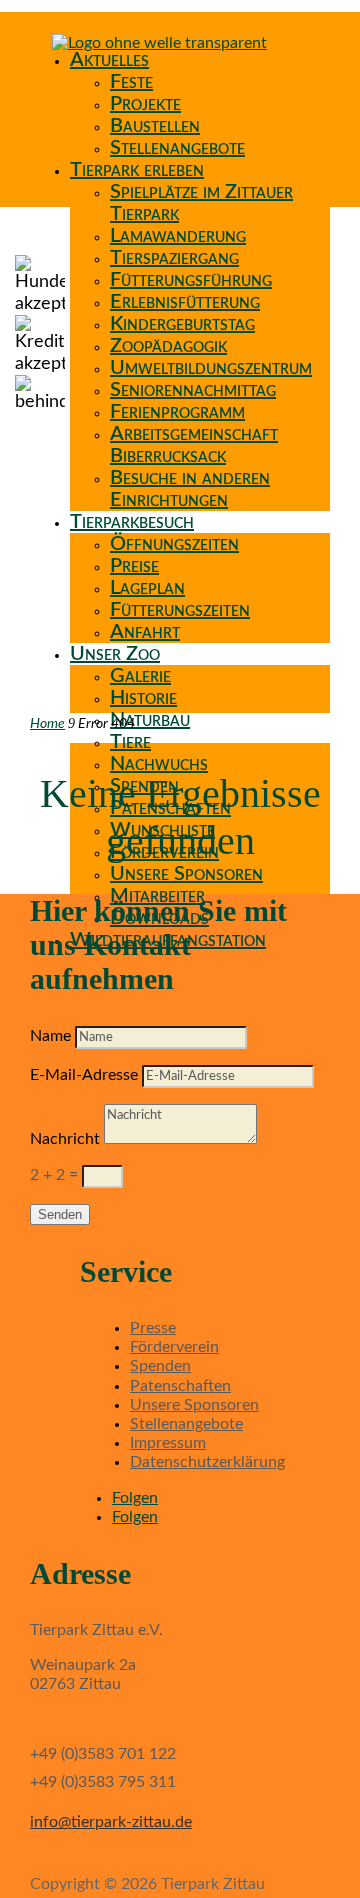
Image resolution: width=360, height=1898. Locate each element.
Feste (131, 82)
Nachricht (65, 1139)
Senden (60, 1214)
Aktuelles (109, 60)
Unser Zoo (115, 654)
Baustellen (155, 126)
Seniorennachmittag (193, 390)
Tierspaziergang (174, 258)
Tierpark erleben (137, 170)
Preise (134, 566)
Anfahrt (145, 632)
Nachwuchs (159, 764)
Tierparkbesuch (132, 522)
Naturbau (150, 720)
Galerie (140, 676)
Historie (143, 698)
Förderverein (174, 1347)
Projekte (145, 104)
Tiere (130, 742)
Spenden (160, 1366)
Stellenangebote (177, 148)
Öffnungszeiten (174, 544)
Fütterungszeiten (180, 610)
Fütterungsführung (191, 280)
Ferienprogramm (177, 412)
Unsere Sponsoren (186, 874)
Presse (153, 1328)
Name (50, 1036)
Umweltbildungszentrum (211, 368)
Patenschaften (180, 1386)
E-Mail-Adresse (84, 1075)
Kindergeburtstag (182, 324)
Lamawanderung (178, 236)
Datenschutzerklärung (207, 1462)
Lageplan (147, 588)
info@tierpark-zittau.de (111, 1822)
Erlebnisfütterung (185, 302)
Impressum (168, 1443)
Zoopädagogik (168, 346)
